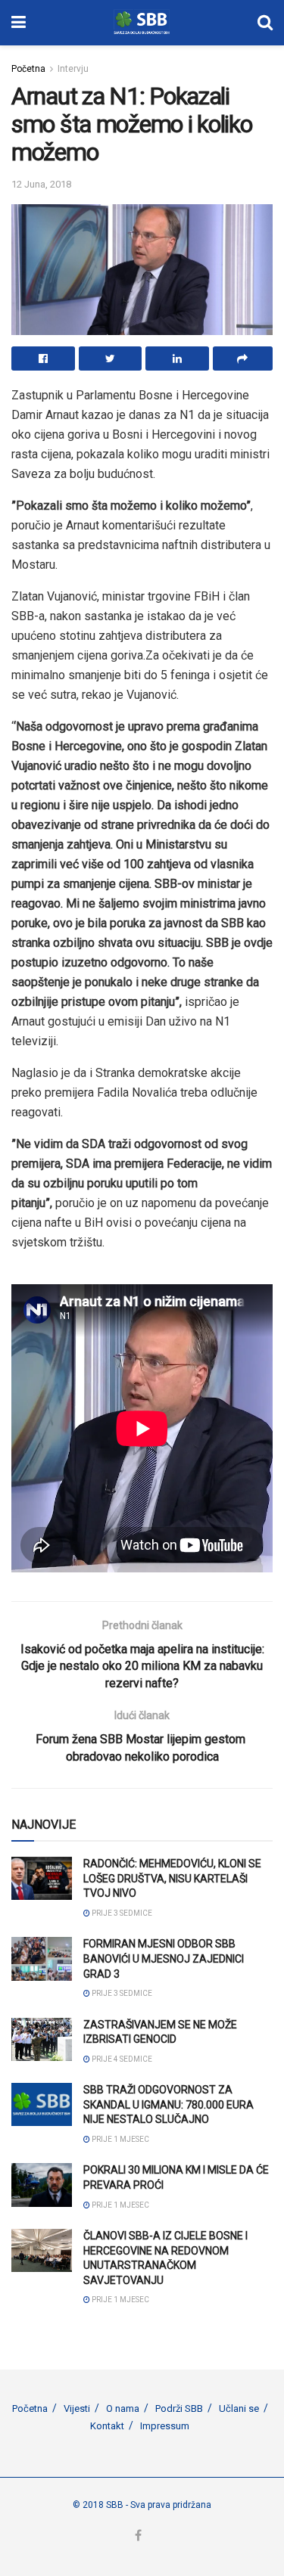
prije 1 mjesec (120, 2139)
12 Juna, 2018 (41, 184)
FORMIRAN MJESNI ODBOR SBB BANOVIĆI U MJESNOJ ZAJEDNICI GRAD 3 (164, 1958)
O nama (123, 2408)
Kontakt (107, 2426)
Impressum (165, 2426)
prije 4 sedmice (121, 2059)
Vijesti (77, 2408)
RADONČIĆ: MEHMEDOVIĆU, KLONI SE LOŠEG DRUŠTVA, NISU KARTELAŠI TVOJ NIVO (172, 1878)
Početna (28, 69)
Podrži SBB (179, 2408)
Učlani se (239, 2408)
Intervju (73, 69)
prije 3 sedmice (121, 1913)
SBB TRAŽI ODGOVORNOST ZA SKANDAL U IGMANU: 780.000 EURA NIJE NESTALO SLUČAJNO (169, 2104)
